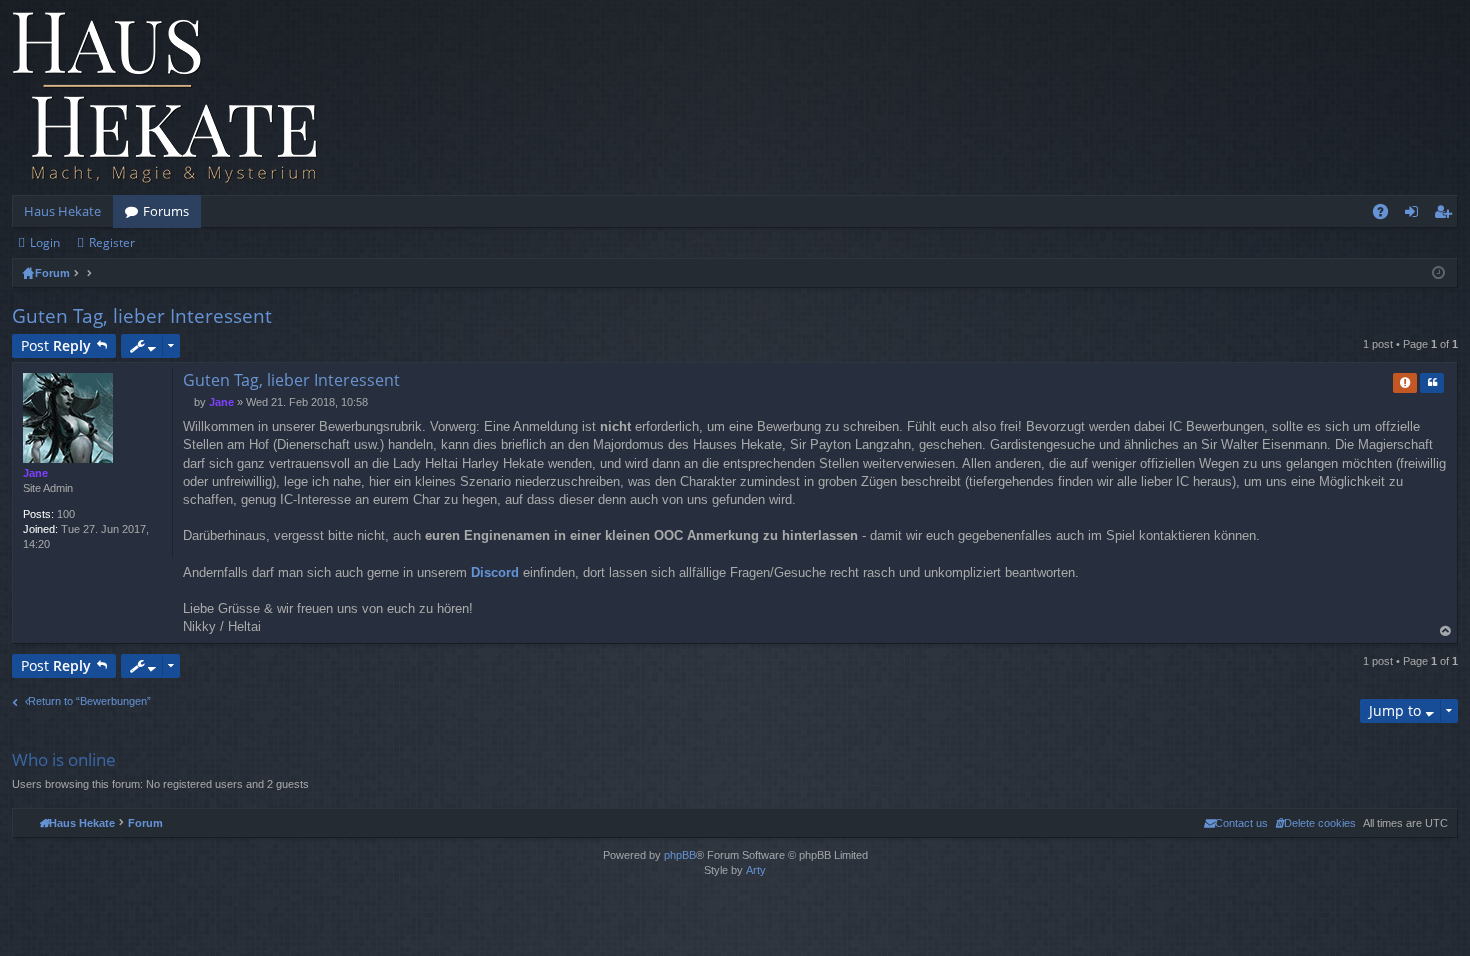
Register (112, 242)
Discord (495, 572)
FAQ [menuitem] (1387, 215)
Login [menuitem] (1415, 215)
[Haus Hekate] (165, 97)
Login (45, 242)
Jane (35, 473)
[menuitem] (1315, 823)
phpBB (680, 855)
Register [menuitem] (1447, 215)
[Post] (188, 402)
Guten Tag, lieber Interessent (142, 316)
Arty (756, 870)
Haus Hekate (62, 211)
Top (1446, 631)
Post (56, 345)
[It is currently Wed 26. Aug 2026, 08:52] (1438, 273)
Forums (166, 211)
